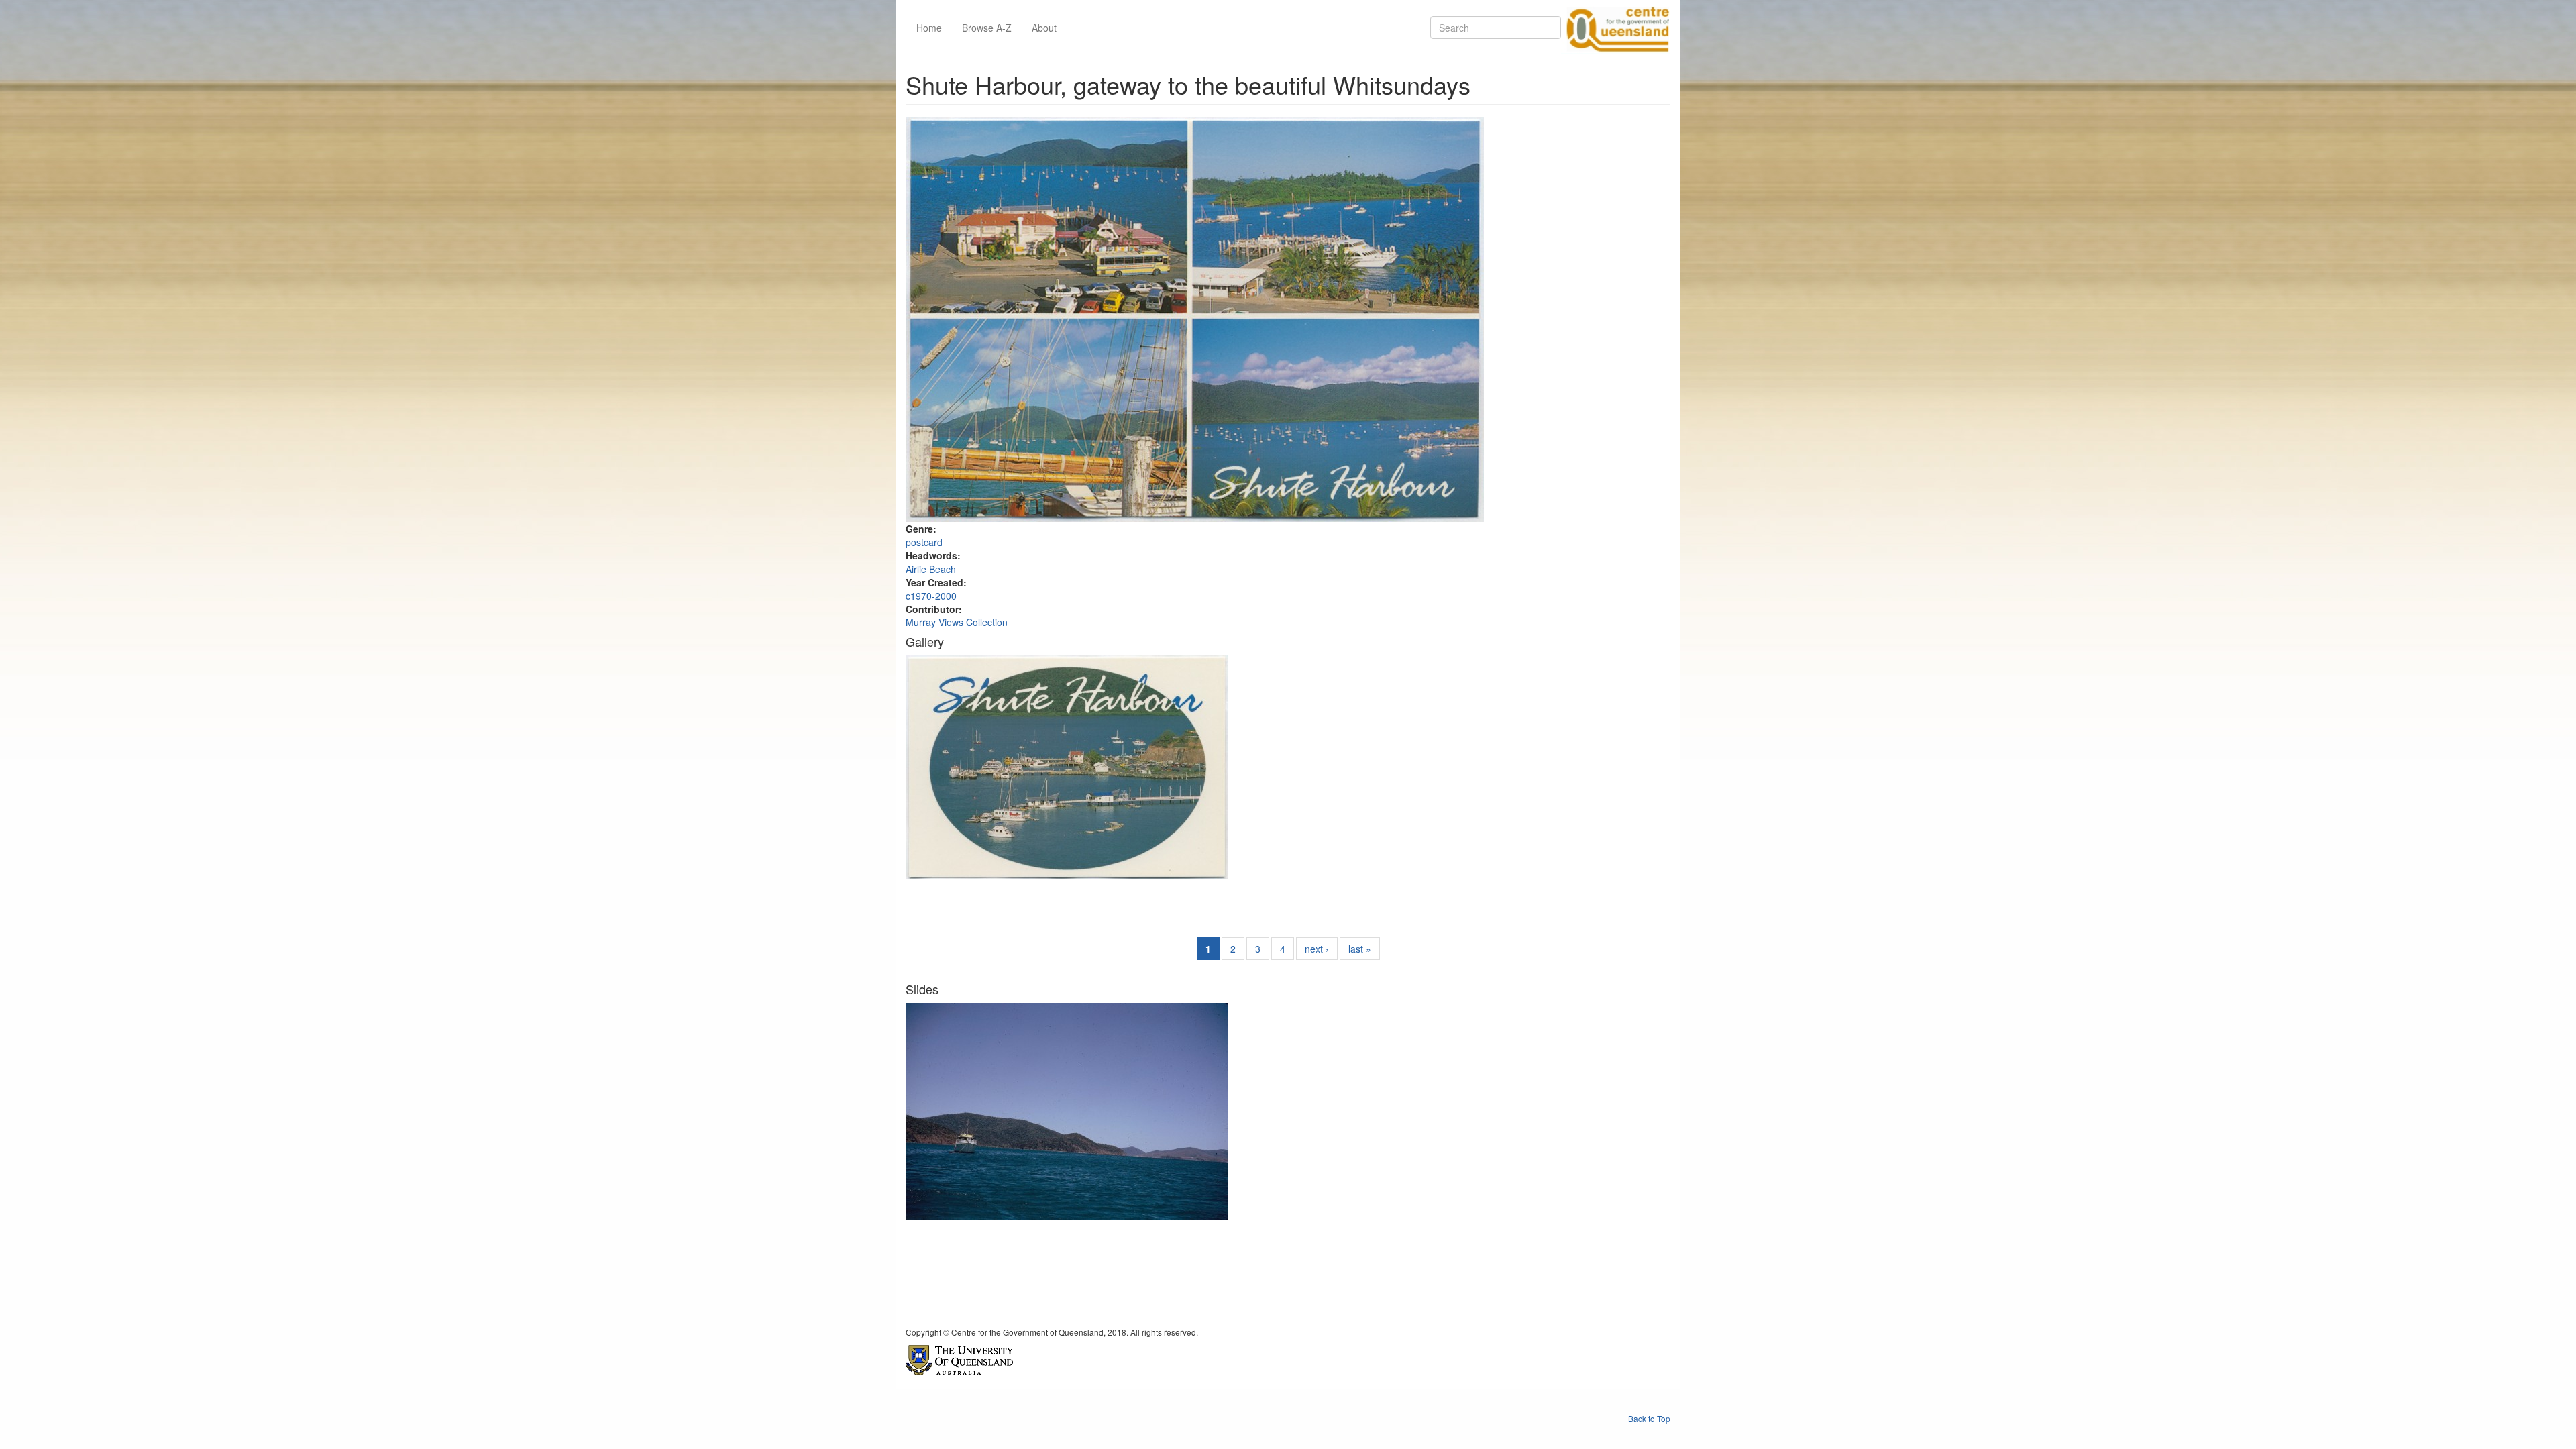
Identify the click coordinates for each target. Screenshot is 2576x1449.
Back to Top (1649, 1418)
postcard (924, 542)
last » (1360, 949)
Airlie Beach (931, 569)
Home (929, 28)
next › (1317, 949)
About (1044, 28)
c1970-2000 (931, 596)
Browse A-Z (987, 28)
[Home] (1615, 28)
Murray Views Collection (957, 622)
